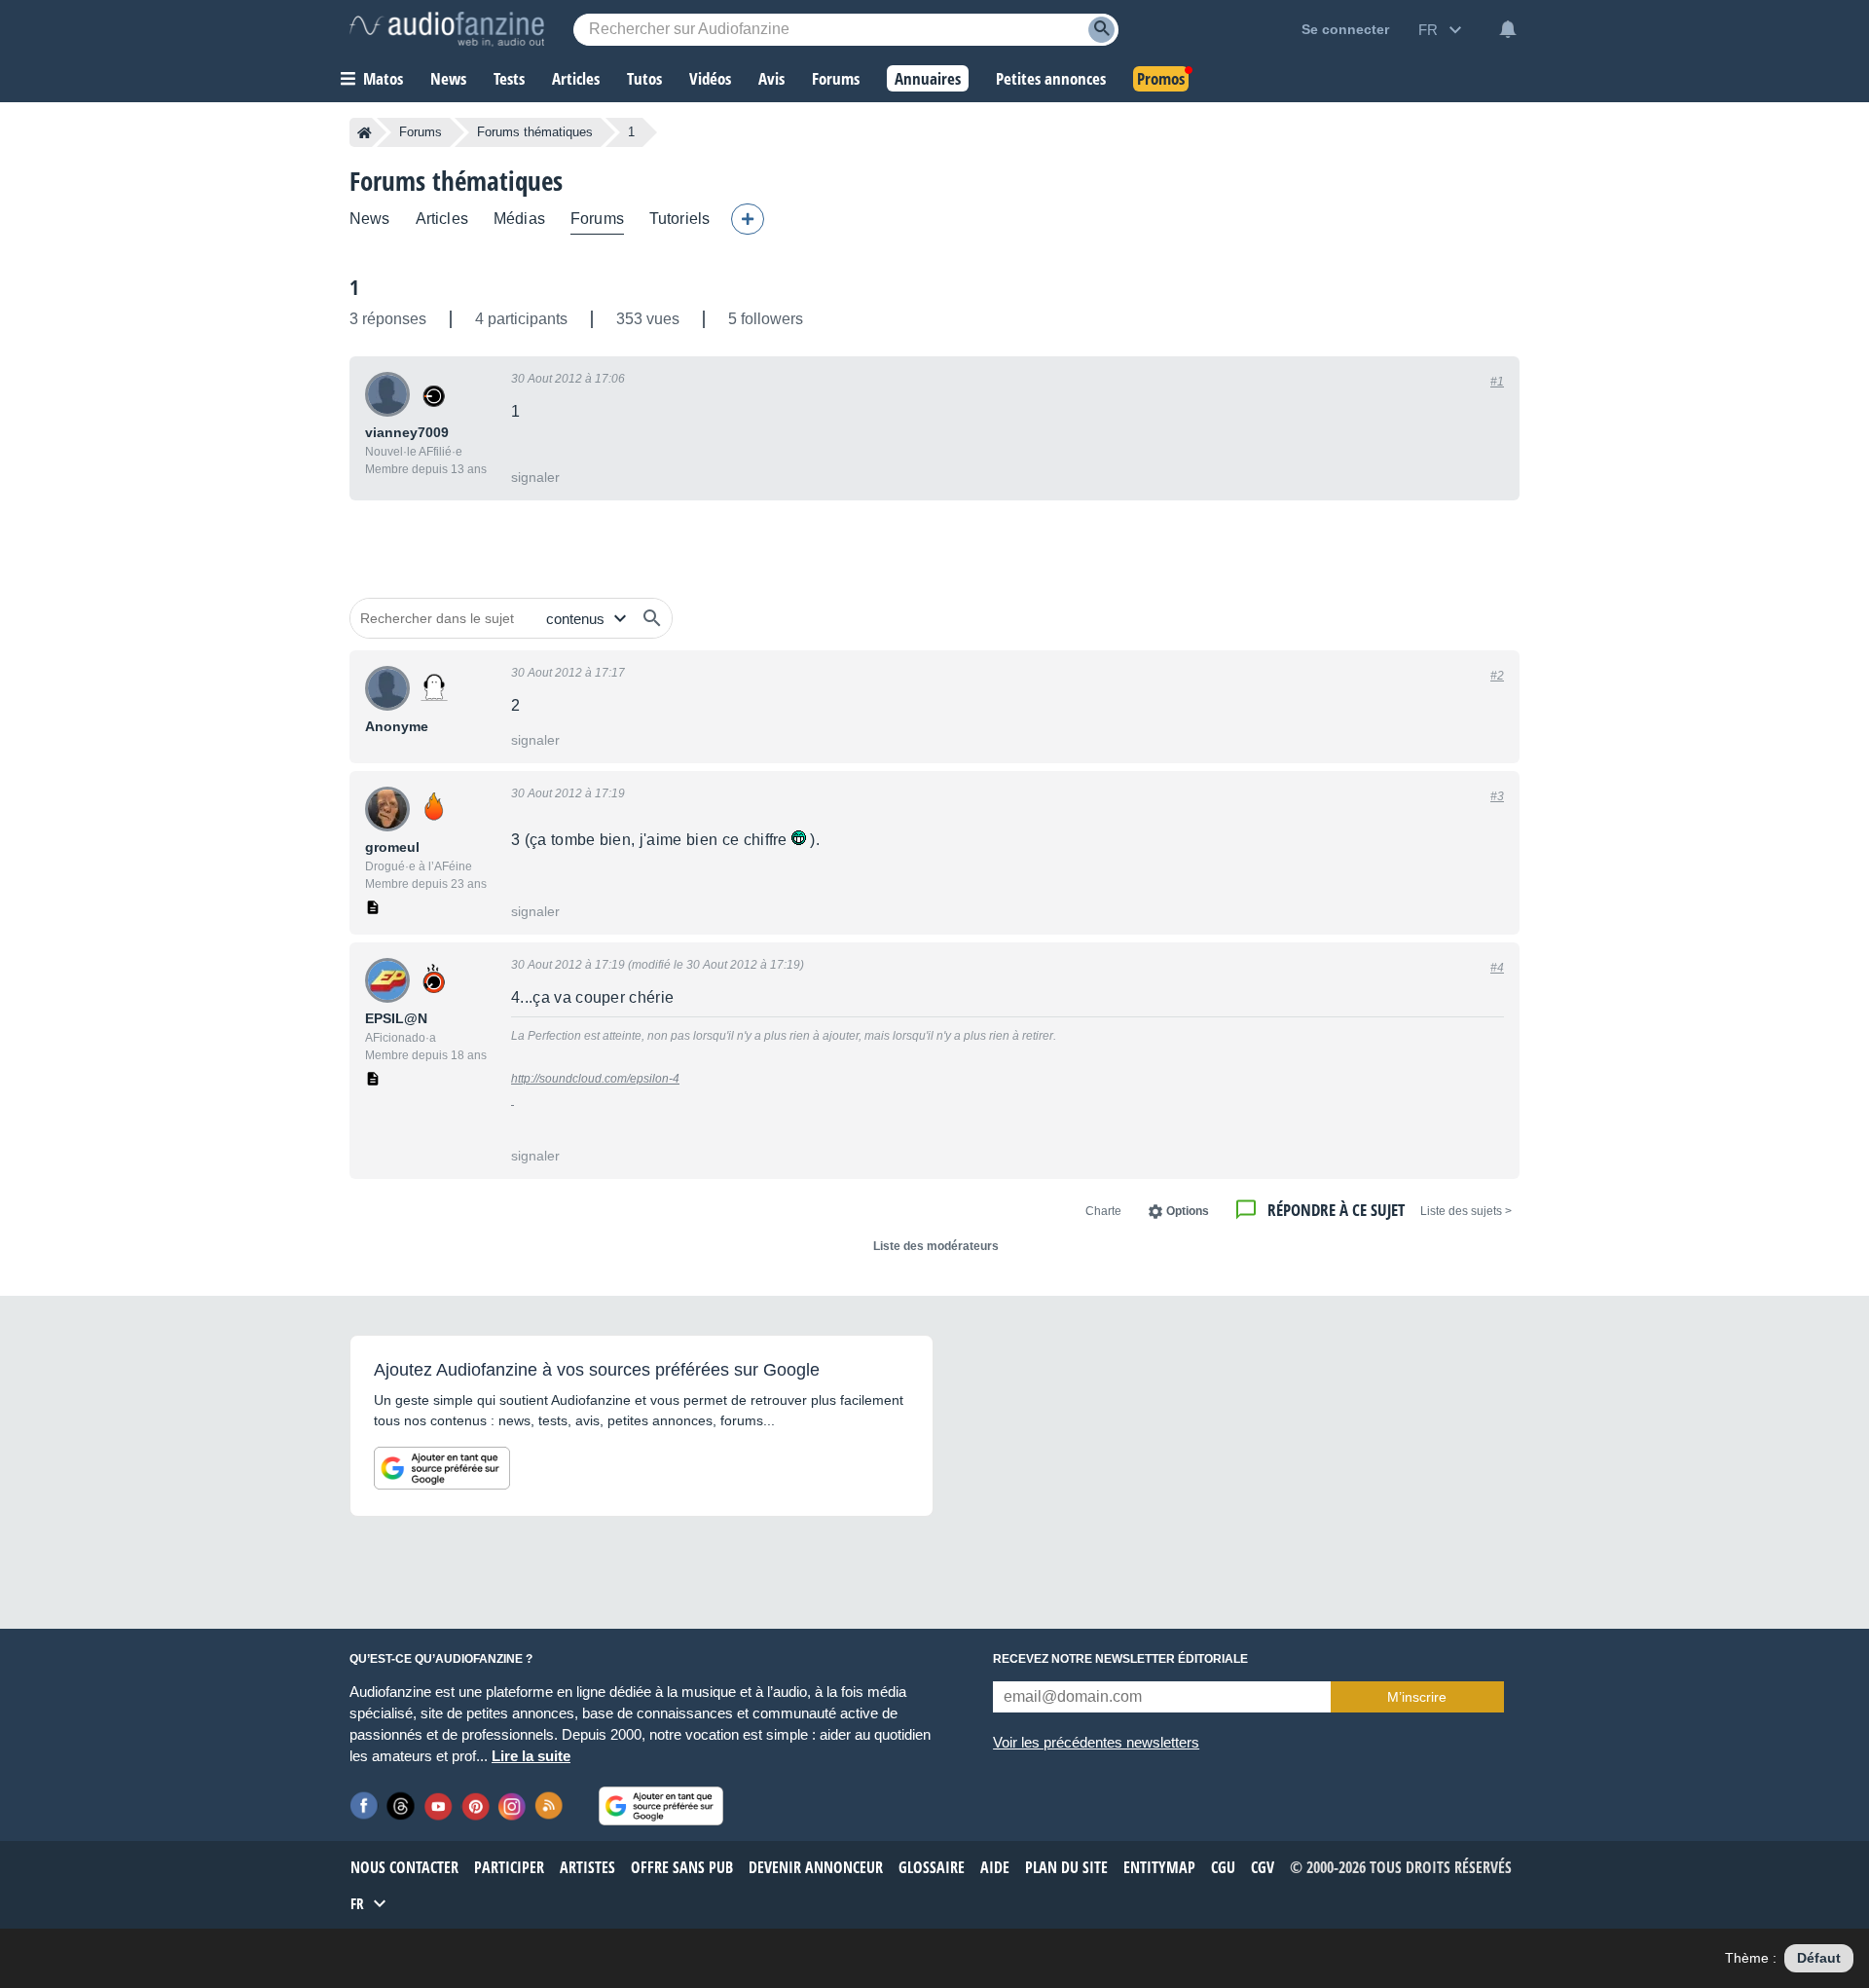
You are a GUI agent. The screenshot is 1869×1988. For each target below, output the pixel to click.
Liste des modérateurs (936, 1246)
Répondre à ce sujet (1336, 1210)
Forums (421, 132)
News (370, 219)
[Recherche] (1101, 30)
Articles (442, 219)
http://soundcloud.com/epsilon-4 (595, 1079)
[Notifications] (1508, 29)
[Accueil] (365, 132)
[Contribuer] (748, 219)
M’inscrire (1417, 1697)
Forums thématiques (535, 132)
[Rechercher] (652, 618)
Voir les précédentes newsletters (1096, 1742)
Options (1188, 1211)
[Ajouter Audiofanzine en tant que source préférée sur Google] (442, 1468)
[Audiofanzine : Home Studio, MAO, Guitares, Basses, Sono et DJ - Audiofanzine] (447, 29)
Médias (519, 219)
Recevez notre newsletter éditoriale (1120, 1659)
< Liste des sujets (1466, 1211)
